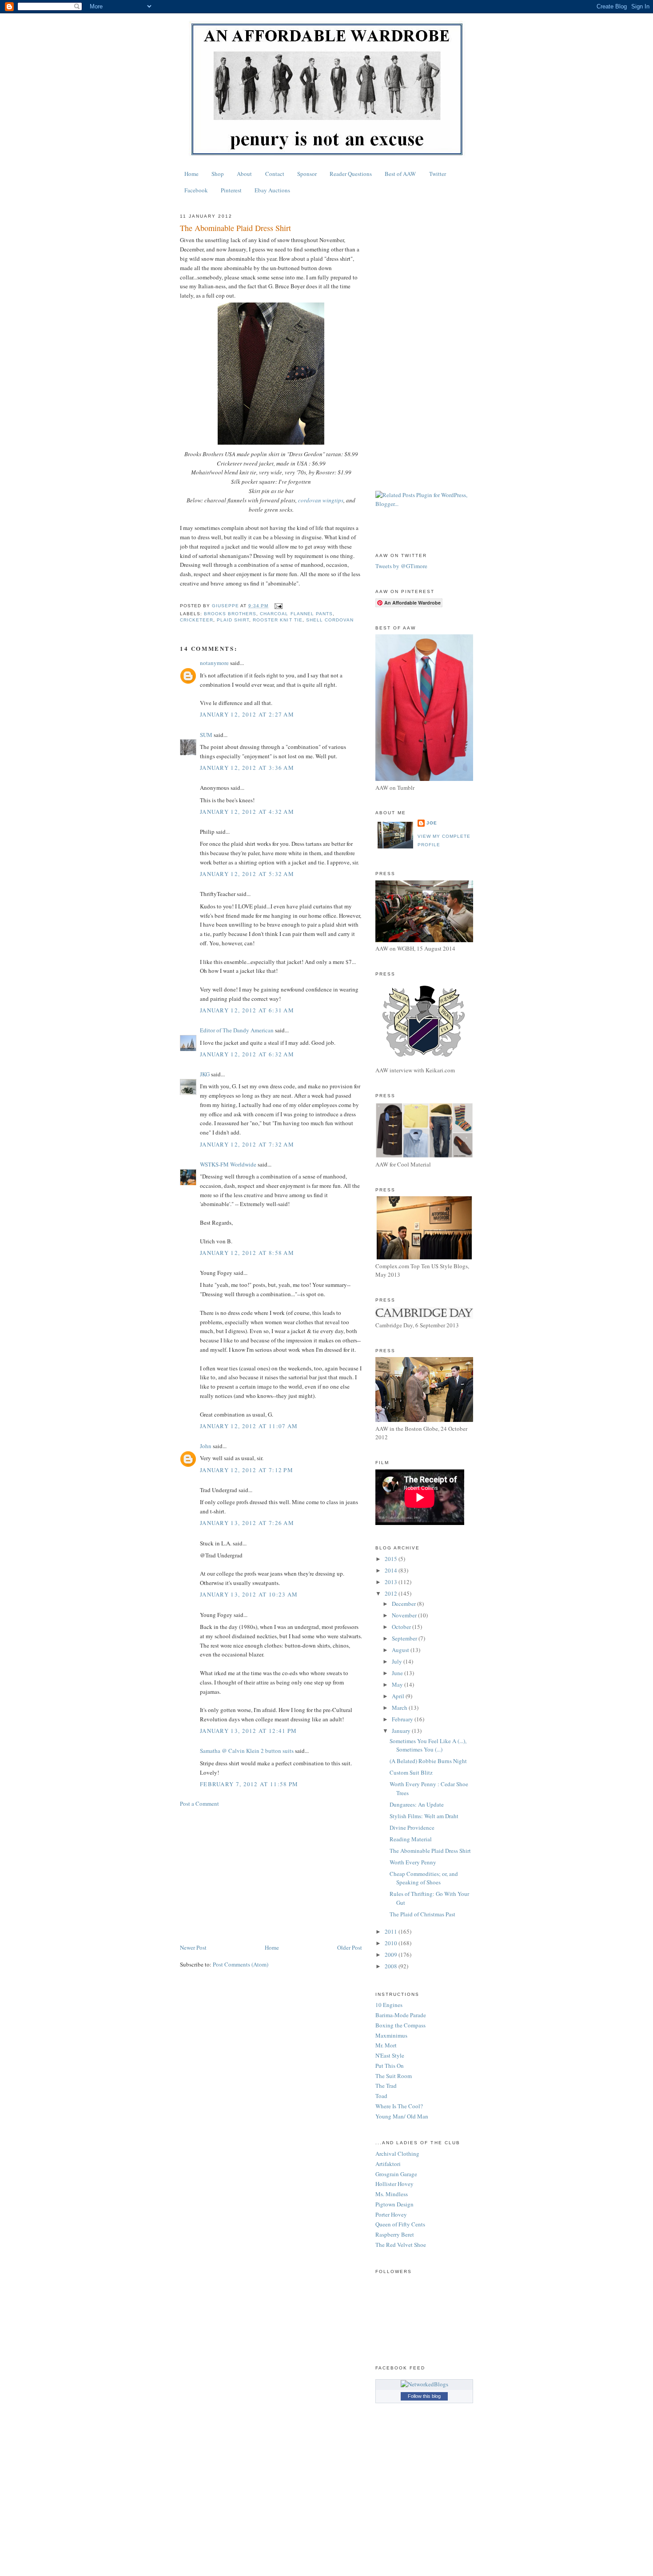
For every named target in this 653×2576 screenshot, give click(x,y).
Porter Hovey (391, 2214)
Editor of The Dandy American (237, 1030)
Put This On (390, 2066)
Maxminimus (391, 2035)
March (400, 1708)
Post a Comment (199, 1804)
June (398, 1673)
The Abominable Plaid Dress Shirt (430, 1851)
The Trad (386, 2086)
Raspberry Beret (395, 2234)
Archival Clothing (397, 2154)
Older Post (350, 1947)
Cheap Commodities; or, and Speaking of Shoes (424, 1878)
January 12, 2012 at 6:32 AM (247, 1054)
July (398, 1661)
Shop (218, 174)
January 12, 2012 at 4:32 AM (247, 812)
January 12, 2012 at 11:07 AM (249, 1426)
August (401, 1650)
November (405, 1615)
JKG (205, 1074)
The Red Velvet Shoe (401, 2245)
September (405, 1638)
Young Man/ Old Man (402, 2116)
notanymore (214, 663)
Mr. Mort (386, 2045)
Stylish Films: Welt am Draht (424, 1816)
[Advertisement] (271, 1875)
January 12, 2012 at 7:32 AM (247, 1144)
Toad (381, 2096)
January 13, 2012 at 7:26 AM (247, 1523)
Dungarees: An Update (417, 1804)
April (399, 1696)
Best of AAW (400, 174)
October (402, 1627)
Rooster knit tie (277, 620)
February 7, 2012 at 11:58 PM (249, 1784)
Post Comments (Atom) (241, 1964)
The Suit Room (394, 2076)
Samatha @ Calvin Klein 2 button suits (247, 1751)
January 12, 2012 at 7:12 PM (247, 1470)
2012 (392, 1593)
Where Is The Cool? (399, 2106)
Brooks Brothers (230, 614)
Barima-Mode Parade (401, 2015)
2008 (392, 1966)
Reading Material (411, 1839)
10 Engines (389, 2005)
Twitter (438, 174)
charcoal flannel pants (296, 614)
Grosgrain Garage (396, 2174)
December (404, 1604)
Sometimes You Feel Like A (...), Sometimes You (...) (428, 1745)
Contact (275, 174)
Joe (432, 823)
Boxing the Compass (400, 2025)
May (398, 1684)
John (206, 1446)
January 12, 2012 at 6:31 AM (247, 1010)
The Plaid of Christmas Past (422, 1914)
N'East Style (390, 2055)
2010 (392, 1943)
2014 (392, 1570)
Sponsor (307, 174)
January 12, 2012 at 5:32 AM (247, 874)
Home (191, 174)
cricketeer (197, 620)
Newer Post (193, 1947)
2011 (392, 1931)
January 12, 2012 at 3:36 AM (247, 768)
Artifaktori (388, 2164)
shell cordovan (330, 620)
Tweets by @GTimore (401, 566)
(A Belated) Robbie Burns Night (428, 1761)
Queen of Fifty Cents (400, 2224)
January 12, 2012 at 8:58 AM (247, 1253)
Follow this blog (424, 2396)
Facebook (196, 190)
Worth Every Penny (413, 1862)
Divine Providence (412, 1827)
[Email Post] (278, 606)
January (402, 1731)
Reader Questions (351, 174)
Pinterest (231, 190)
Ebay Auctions (272, 190)
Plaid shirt (233, 620)
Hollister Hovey (394, 2184)
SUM (206, 735)
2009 (392, 1955)
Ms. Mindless (392, 2194)
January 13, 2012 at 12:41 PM (248, 1731)
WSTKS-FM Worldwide (228, 1164)
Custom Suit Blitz (411, 1772)
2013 (392, 1582)
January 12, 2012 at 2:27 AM (247, 714)
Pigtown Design (394, 2204)
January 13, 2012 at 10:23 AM (249, 1594)
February (403, 1719)
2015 (392, 1559)
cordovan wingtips (321, 500)
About (244, 174)
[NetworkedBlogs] (424, 2384)
